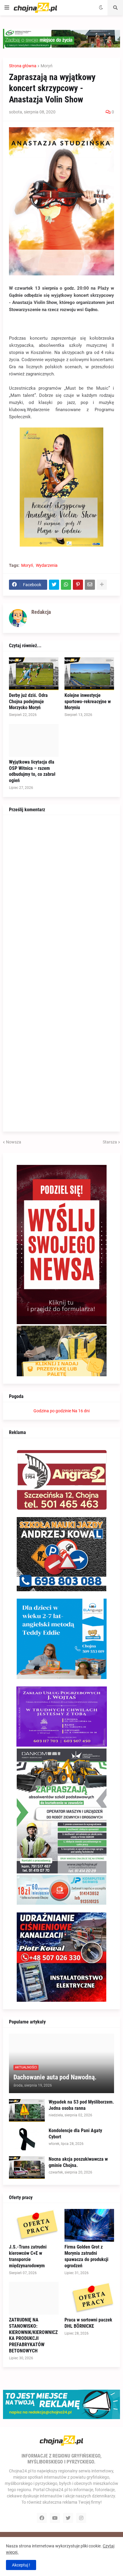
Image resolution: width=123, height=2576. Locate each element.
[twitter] (68, 2518)
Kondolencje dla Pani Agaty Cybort (75, 2134)
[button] (7, 8)
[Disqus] (61, 895)
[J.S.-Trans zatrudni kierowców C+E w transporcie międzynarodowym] (34, 2225)
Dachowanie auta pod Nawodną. (55, 2077)
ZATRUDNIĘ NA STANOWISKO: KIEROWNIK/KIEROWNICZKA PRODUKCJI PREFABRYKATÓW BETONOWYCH (33, 2335)
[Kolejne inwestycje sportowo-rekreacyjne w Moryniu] (89, 674)
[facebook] (42, 2518)
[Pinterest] (78, 585)
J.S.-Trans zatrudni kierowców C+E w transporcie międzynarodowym (28, 2256)
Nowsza (14, 1142)
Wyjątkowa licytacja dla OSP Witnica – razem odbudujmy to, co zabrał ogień (32, 771)
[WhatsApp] (66, 585)
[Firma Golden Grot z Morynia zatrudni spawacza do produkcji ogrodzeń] (89, 2225)
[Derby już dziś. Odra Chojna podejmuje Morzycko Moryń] (34, 674)
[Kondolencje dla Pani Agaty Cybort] (27, 2139)
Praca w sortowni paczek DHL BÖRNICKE (88, 2323)
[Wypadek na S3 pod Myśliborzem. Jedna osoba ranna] (27, 2110)
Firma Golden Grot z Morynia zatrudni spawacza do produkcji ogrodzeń (86, 2256)
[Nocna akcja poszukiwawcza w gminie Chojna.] (27, 2168)
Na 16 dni (81, 1411)
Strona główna (23, 66)
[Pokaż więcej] (102, 585)
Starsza (110, 1142)
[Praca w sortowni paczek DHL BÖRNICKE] (89, 2298)
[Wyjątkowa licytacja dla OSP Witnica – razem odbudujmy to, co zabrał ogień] (34, 740)
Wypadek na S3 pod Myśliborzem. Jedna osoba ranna (81, 2105)
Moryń (47, 66)
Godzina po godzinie (52, 1411)
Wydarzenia (47, 565)
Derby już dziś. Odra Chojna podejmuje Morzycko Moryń (28, 702)
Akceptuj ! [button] (21, 2565)
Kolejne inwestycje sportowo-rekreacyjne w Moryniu (88, 702)
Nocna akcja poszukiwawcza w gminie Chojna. (78, 2162)
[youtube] (55, 2518)
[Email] (90, 585)
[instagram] (81, 2518)
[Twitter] (54, 585)
